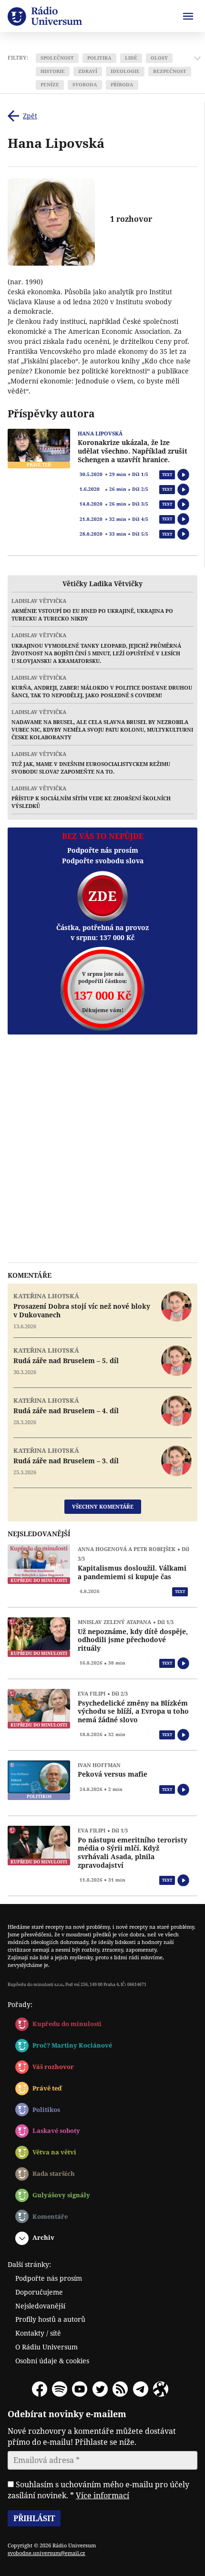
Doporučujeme (39, 2292)
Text (167, 474)
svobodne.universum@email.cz (46, 2553)
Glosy (159, 58)
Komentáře (50, 2216)
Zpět (30, 116)
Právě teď (47, 2088)
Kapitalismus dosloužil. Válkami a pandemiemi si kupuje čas (132, 1572)
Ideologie (125, 71)
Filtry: (18, 58)
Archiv (43, 2237)
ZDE (102, 896)
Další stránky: (29, 2264)
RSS (120, 2389)
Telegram (141, 2389)
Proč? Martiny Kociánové (72, 2045)
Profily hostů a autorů (50, 2319)
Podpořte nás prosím (49, 2278)
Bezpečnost (170, 71)
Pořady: (20, 2004)
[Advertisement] (102, 1148)
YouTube (80, 2389)
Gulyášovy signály (61, 2195)
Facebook (40, 2389)
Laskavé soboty (56, 2131)
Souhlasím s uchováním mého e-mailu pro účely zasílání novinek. (98, 2490)
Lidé (131, 58)
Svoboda (85, 85)
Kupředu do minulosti (67, 2024)
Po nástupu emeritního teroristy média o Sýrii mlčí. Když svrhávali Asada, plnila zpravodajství (133, 1852)
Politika (99, 58)
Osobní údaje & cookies (52, 2361)
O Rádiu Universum (46, 2347)
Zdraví (88, 71)
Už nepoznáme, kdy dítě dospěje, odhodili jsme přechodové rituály (133, 1640)
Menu (188, 16)
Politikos (46, 2110)
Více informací (102, 2495)
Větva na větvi (54, 2152)
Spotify (60, 2389)
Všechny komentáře (103, 1506)
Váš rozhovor (53, 2067)
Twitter (100, 2389)
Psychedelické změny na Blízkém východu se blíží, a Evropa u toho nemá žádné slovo (133, 1712)
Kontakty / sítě (38, 2333)
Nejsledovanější (40, 2306)
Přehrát (183, 475)
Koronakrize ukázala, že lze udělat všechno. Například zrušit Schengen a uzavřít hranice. (133, 451)
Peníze (50, 85)
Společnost (57, 58)
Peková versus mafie (113, 1774)
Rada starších (54, 2173)
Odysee (161, 2389)
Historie (53, 71)
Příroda (122, 85)
